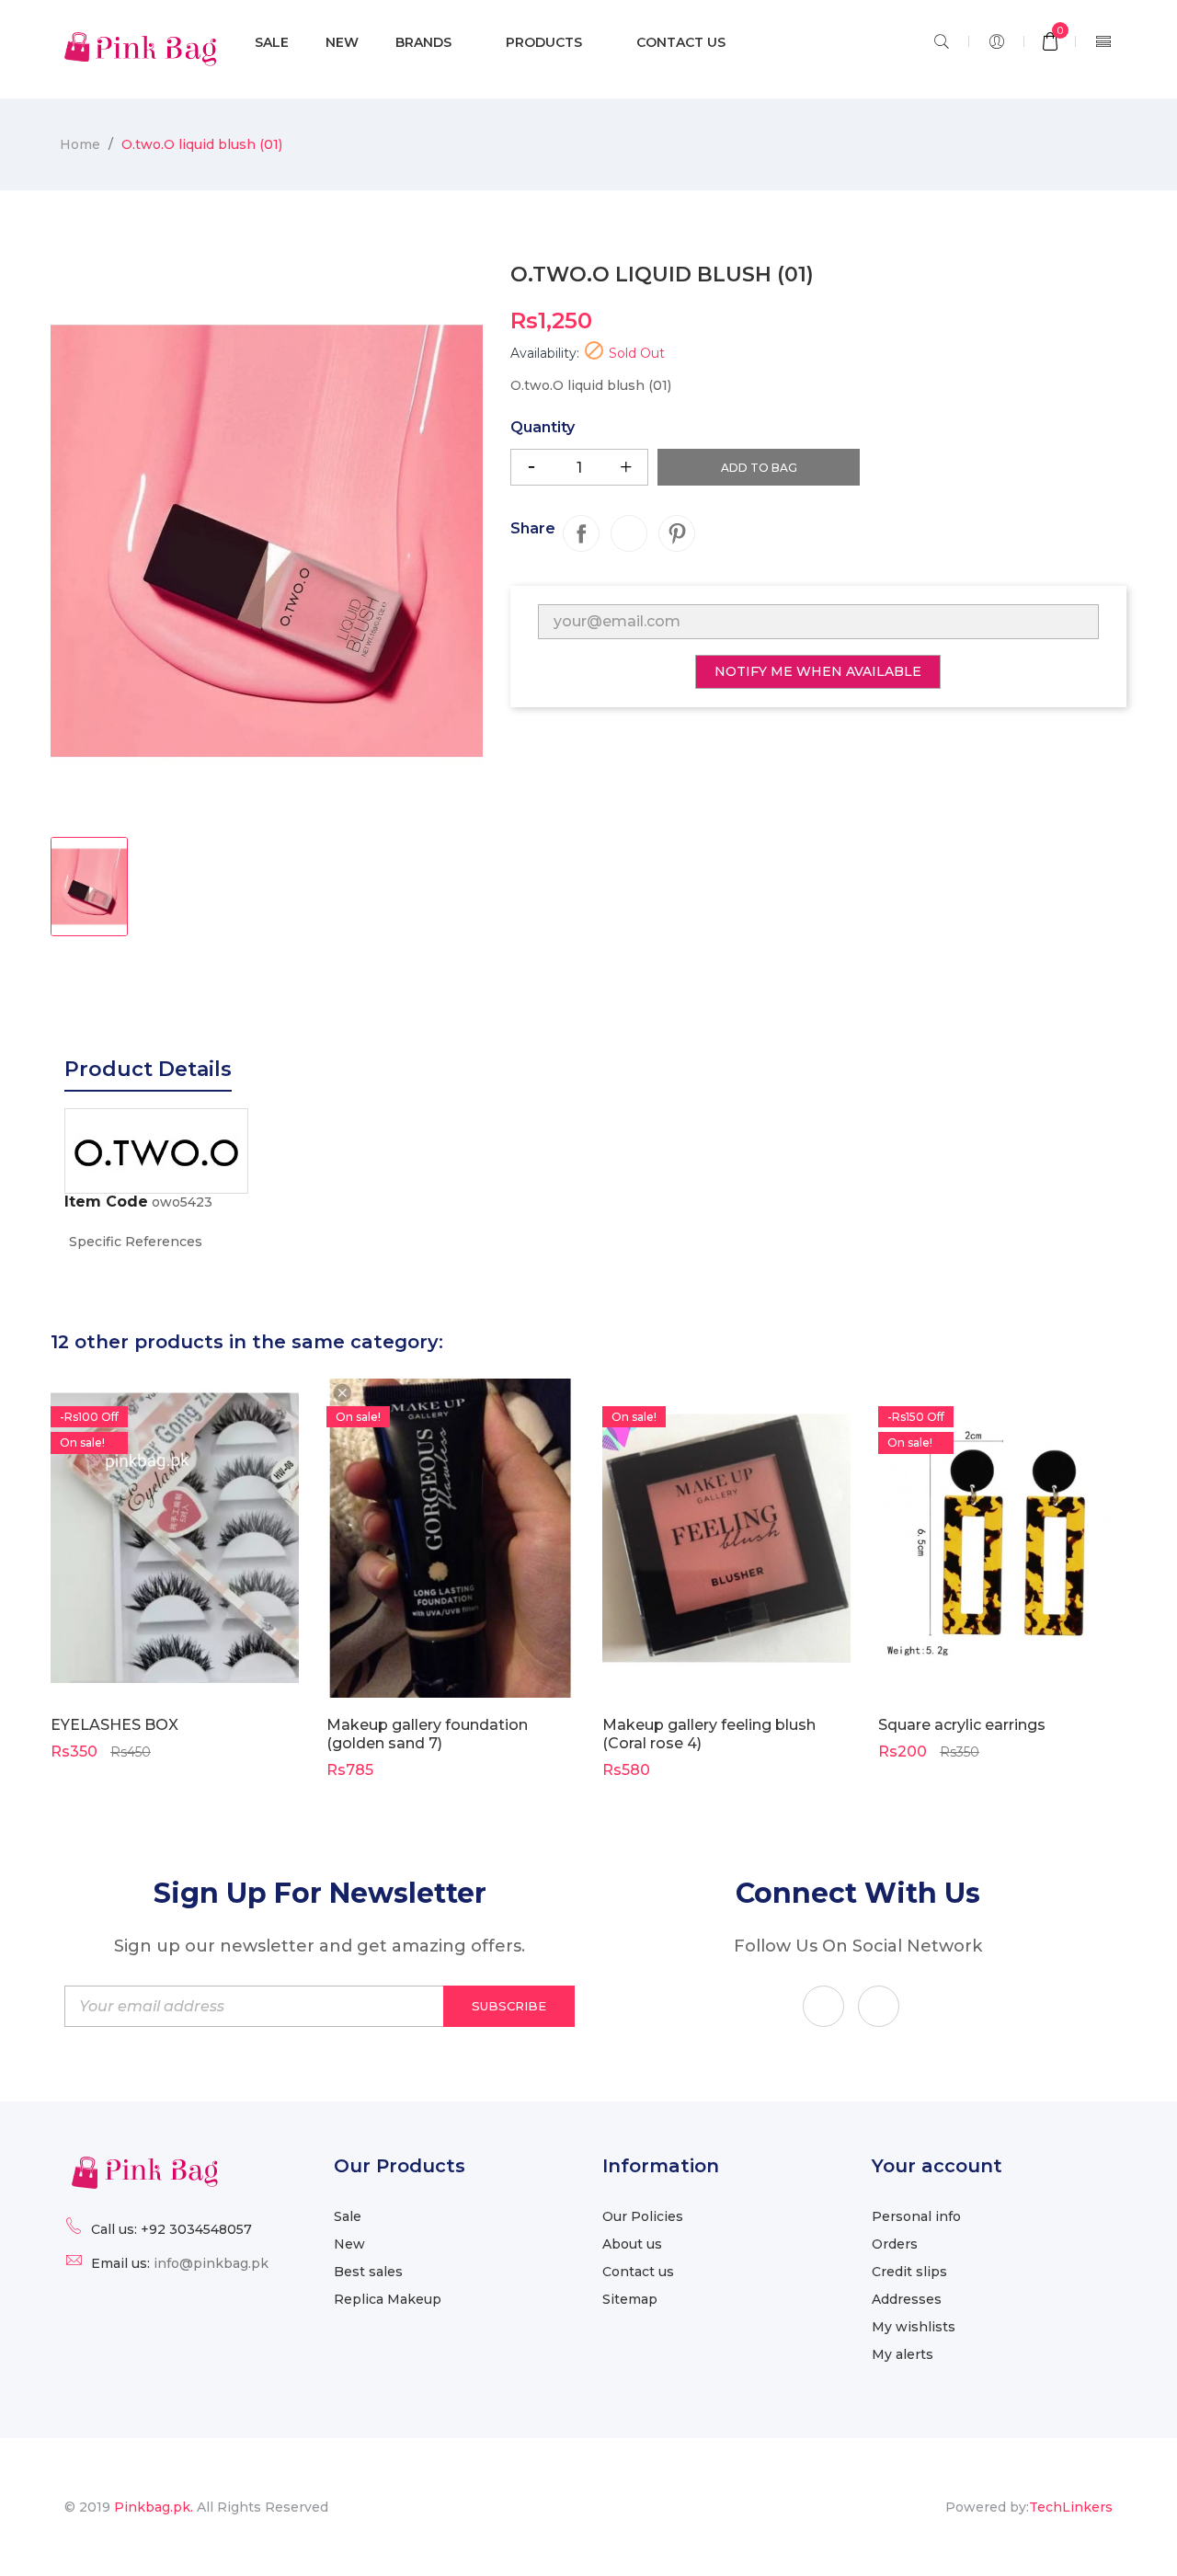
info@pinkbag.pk (211, 2263)
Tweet (629, 533)
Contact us (638, 2272)
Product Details (148, 1069)
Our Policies (643, 2216)
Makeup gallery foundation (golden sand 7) (427, 1734)
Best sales (368, 2272)
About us (632, 2244)
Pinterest (677, 533)
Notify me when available (818, 671)
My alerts (903, 2354)
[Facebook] (823, 2006)
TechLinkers (1071, 2507)
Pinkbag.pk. (155, 2507)
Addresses (907, 2299)
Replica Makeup (388, 2299)
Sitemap (630, 2299)
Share (581, 533)
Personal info (916, 2216)
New (349, 2244)
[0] (1050, 43)
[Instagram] (879, 2006)
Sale (348, 2216)
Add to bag (759, 468)
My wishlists (914, 2327)
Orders (895, 2244)
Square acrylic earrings (962, 1725)
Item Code (106, 1202)
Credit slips (909, 2272)
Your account (937, 2166)
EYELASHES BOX (114, 1725)
